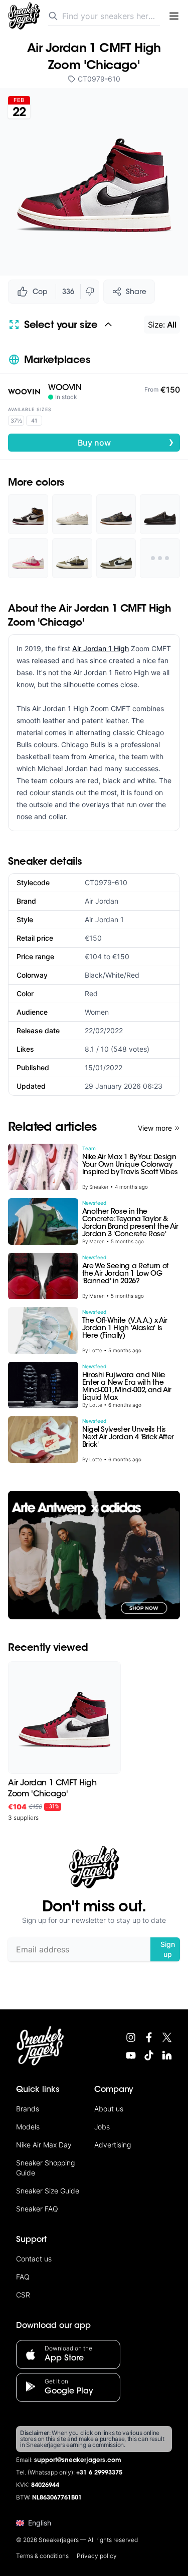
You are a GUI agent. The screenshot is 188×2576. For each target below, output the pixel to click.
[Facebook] (149, 2037)
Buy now (126, 442)
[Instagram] (131, 2037)
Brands (28, 2109)
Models (28, 2127)
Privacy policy (97, 2556)
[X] (167, 2037)
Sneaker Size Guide (48, 2191)
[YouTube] (131, 2055)
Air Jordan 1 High (101, 648)
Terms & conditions (42, 2556)
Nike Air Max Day (44, 2145)
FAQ (23, 2277)
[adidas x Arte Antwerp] (94, 1555)
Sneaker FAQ (37, 2209)
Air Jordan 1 (104, 919)
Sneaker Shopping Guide (45, 2168)
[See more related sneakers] (160, 558)
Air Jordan (102, 901)
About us (109, 2109)
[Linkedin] (167, 2055)
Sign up (168, 1949)
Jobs (102, 2127)
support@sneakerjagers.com (78, 2460)
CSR (23, 2295)
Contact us (34, 2259)
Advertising (113, 2145)
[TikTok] (149, 2055)
